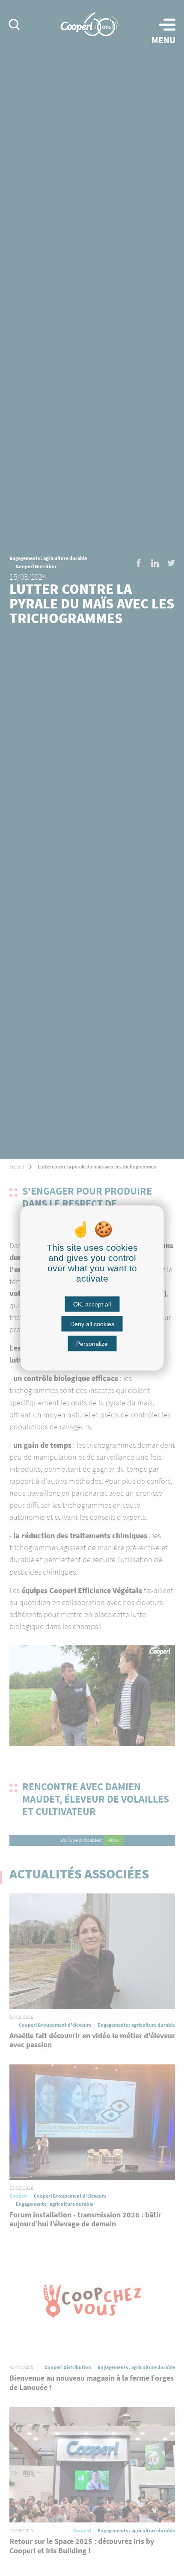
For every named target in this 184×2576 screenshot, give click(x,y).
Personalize (92, 1344)
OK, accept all (92, 1304)
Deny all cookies (92, 1324)
